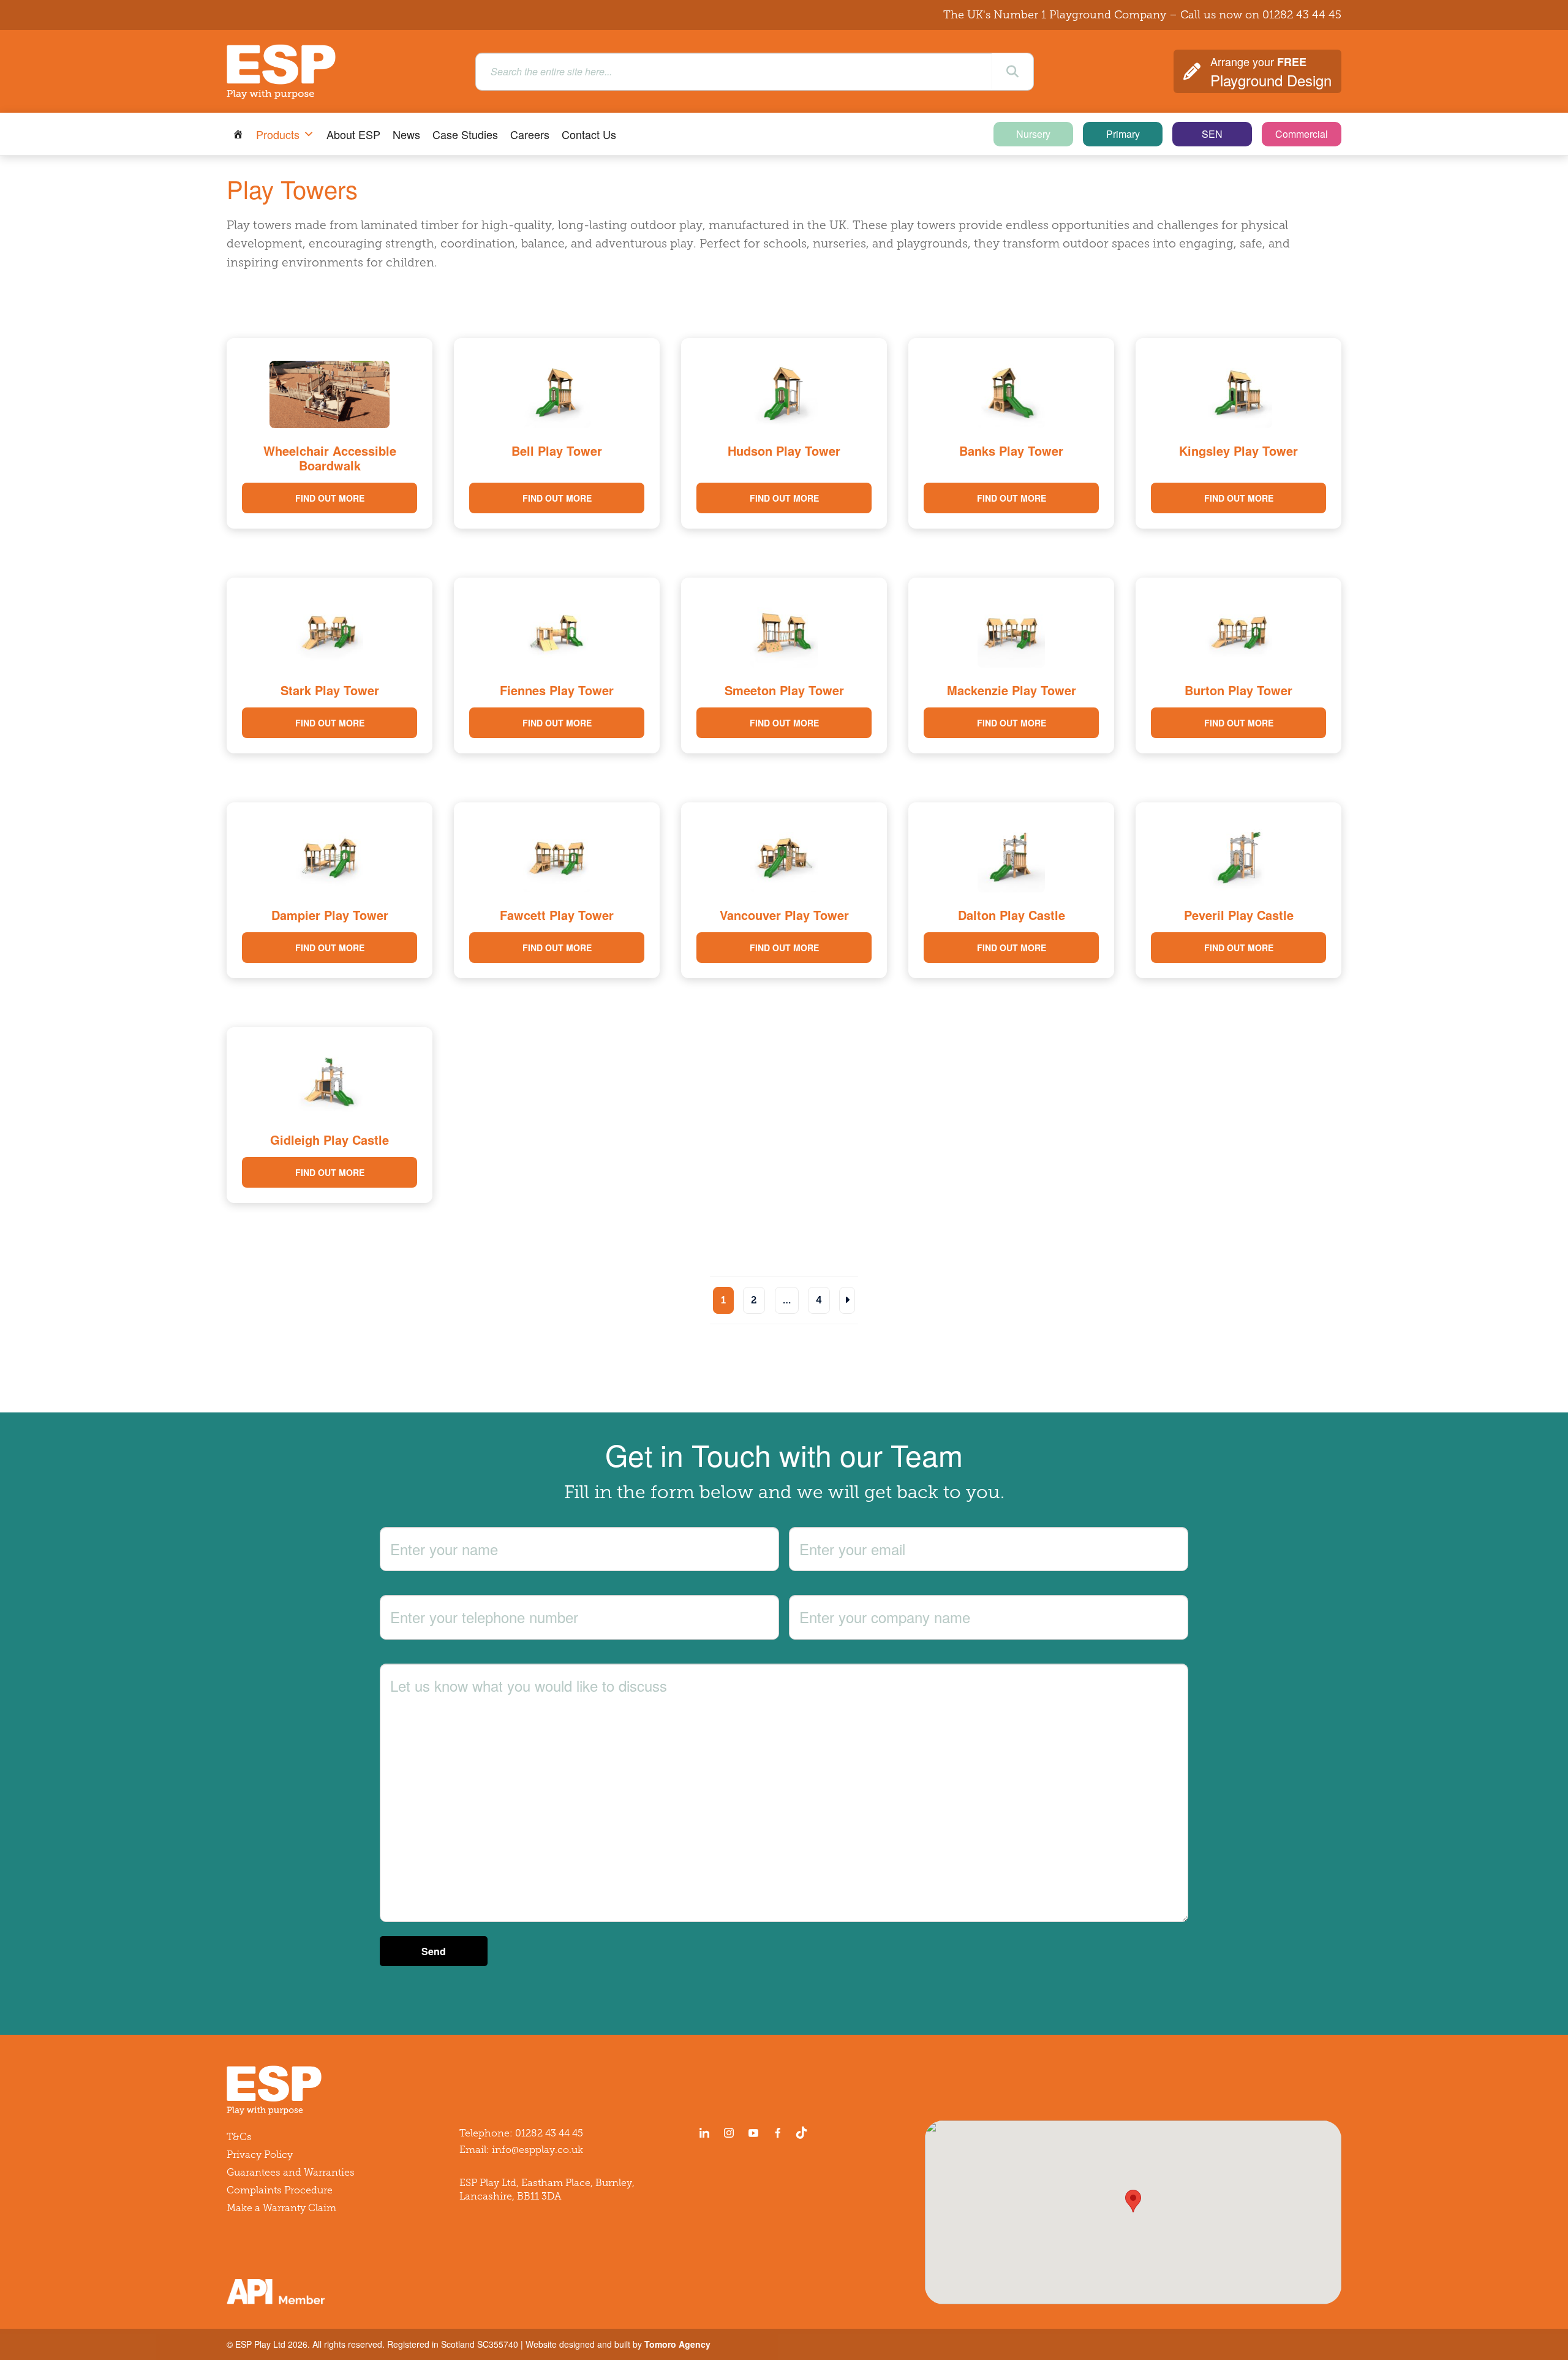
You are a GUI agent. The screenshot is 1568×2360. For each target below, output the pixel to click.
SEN (1212, 134)
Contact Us (589, 134)
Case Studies (465, 134)
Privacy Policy (260, 2155)
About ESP (353, 134)
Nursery (1033, 134)
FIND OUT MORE (330, 498)
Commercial (1302, 134)
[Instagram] (729, 2133)
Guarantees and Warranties (291, 2172)
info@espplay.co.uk (537, 2150)
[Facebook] (778, 2133)
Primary (1123, 134)
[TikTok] (804, 2133)
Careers (530, 134)
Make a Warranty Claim (281, 2208)
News (406, 134)
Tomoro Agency (677, 2344)
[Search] (1012, 72)
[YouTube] (753, 2133)
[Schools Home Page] (238, 134)
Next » (847, 1300)
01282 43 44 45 (1302, 15)
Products (278, 134)
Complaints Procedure (280, 2190)
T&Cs (239, 2137)
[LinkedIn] (704, 2133)
